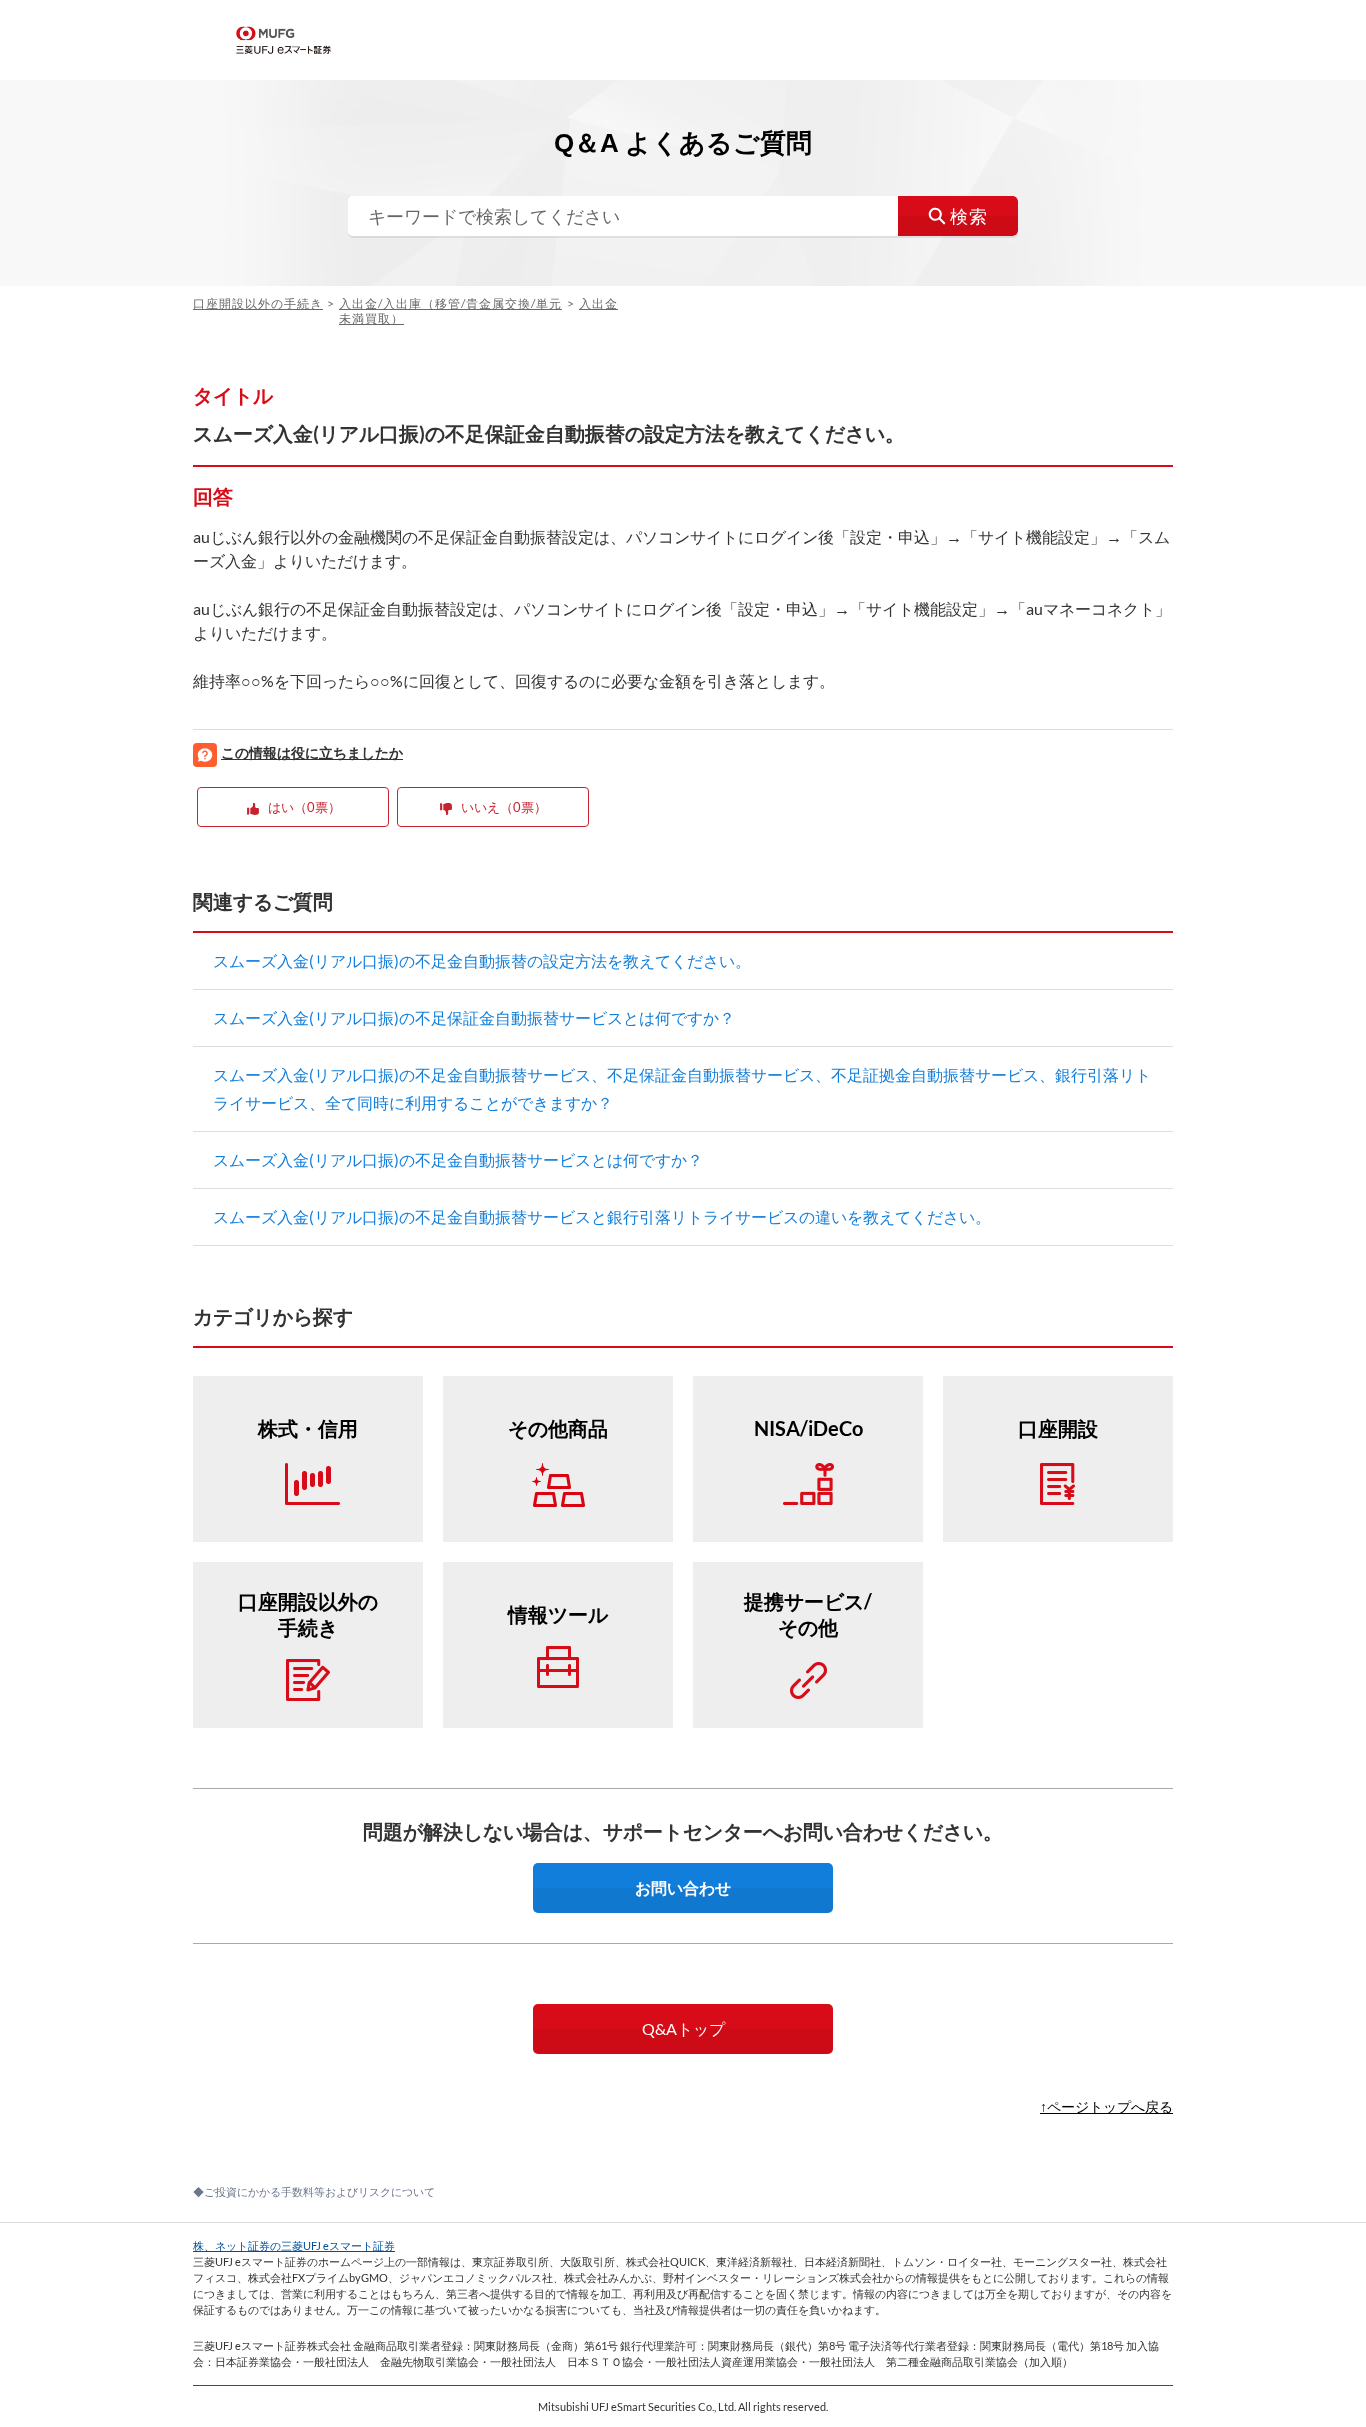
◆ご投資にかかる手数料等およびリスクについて (314, 2191)
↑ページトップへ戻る (1106, 2106)
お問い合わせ (683, 1887)
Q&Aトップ (683, 2028)
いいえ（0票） (504, 807)
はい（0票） (304, 807)
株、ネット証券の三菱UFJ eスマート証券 (294, 2245)
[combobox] (683, 216)
